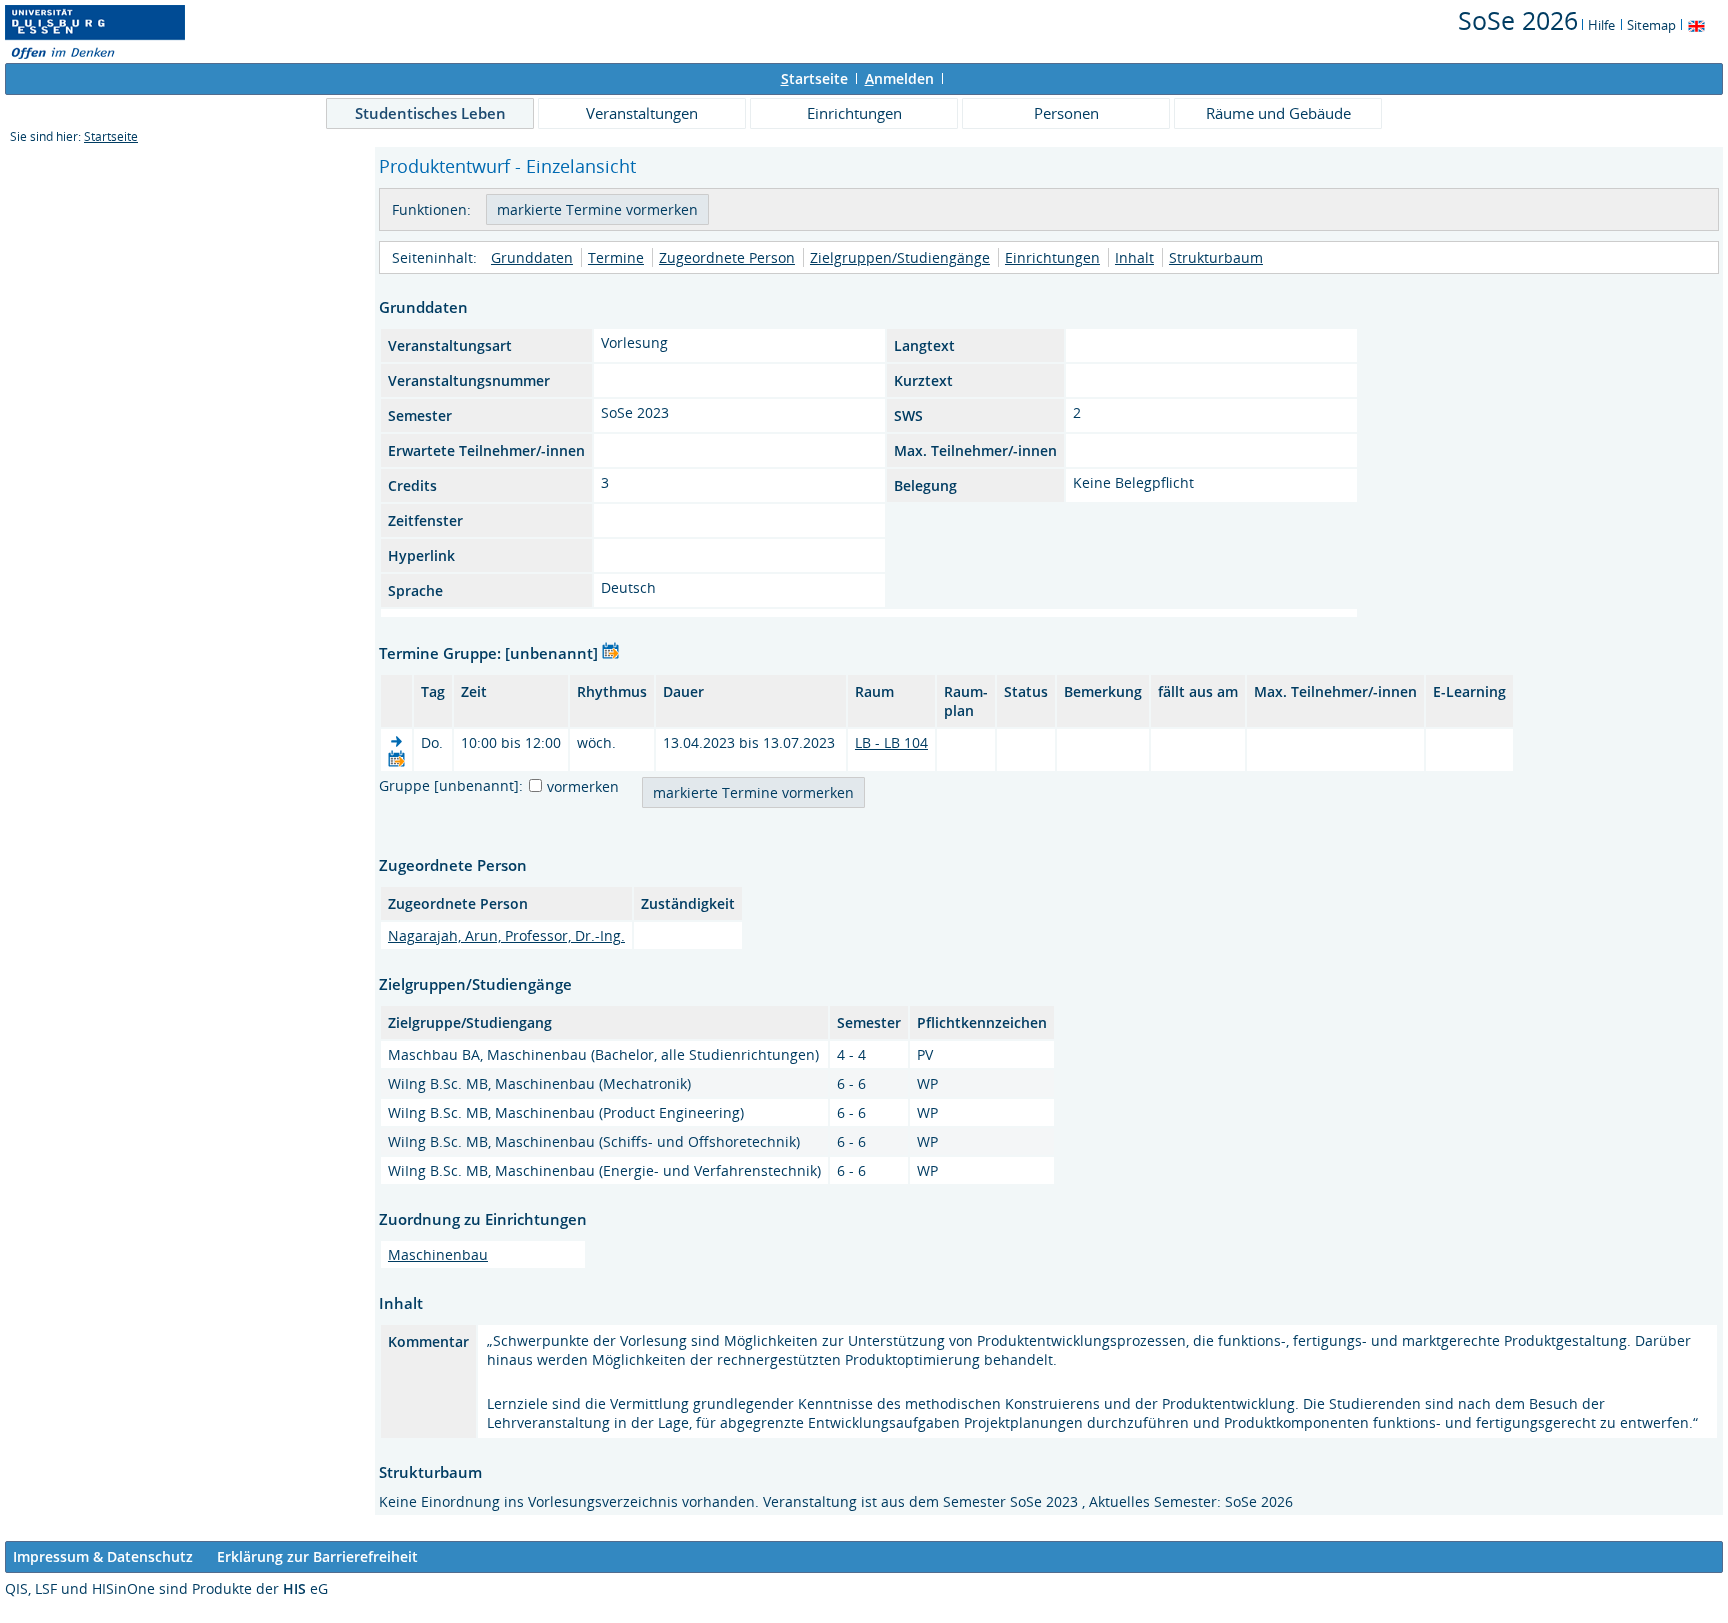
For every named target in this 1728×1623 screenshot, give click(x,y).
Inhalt (1134, 257)
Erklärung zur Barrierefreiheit (317, 1556)
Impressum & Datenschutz (103, 1556)
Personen (1066, 113)
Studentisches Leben (430, 113)
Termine (616, 257)
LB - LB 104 (891, 742)
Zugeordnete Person (727, 257)
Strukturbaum (1216, 257)
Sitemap (1651, 25)
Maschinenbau (438, 1254)
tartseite (814, 78)
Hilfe (1601, 25)
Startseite (111, 136)
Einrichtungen (854, 113)
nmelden (899, 78)
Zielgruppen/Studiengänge (900, 257)
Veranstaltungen (642, 113)
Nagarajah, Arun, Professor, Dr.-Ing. (506, 935)
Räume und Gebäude (1278, 113)
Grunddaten (532, 257)
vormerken (583, 786)
